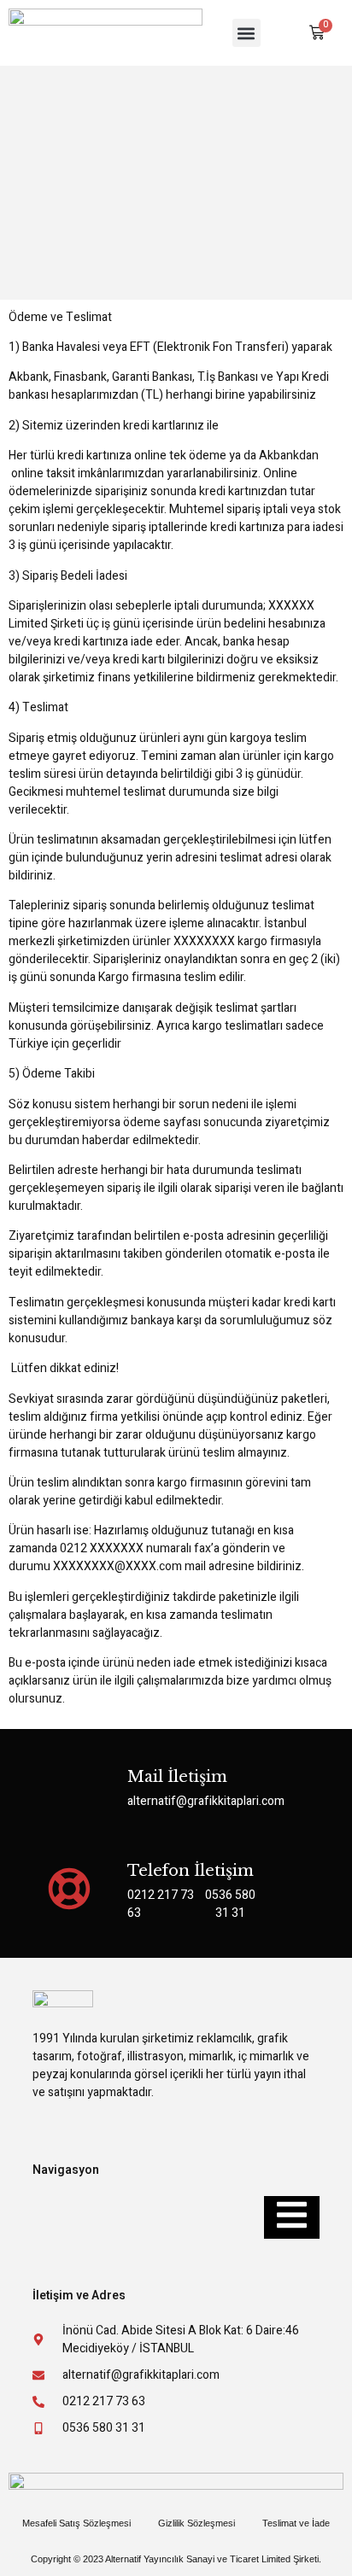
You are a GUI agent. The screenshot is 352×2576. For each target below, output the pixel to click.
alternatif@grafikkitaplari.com (206, 1801)
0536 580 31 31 (230, 1904)
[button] (246, 33)
